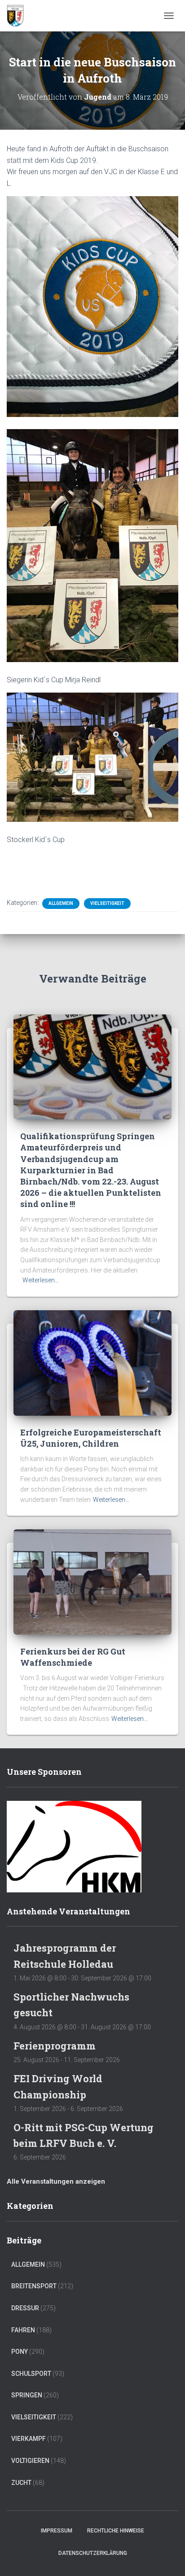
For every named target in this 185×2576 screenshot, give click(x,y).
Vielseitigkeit (107, 903)
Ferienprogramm (55, 2046)
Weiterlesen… (41, 1280)
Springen (27, 2395)
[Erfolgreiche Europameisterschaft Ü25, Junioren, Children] (92, 1362)
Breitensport (34, 2286)
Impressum (57, 2531)
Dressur (25, 2308)
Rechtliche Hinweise (116, 2531)
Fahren (23, 2330)
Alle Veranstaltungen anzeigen (56, 2181)
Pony (20, 2352)
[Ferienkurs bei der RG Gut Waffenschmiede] (92, 1581)
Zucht (21, 2483)
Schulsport (31, 2374)
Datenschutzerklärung (93, 2553)
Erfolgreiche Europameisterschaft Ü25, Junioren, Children (91, 1438)
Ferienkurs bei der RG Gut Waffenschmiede (73, 1657)
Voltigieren (30, 2461)
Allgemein (61, 903)
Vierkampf (29, 2439)
